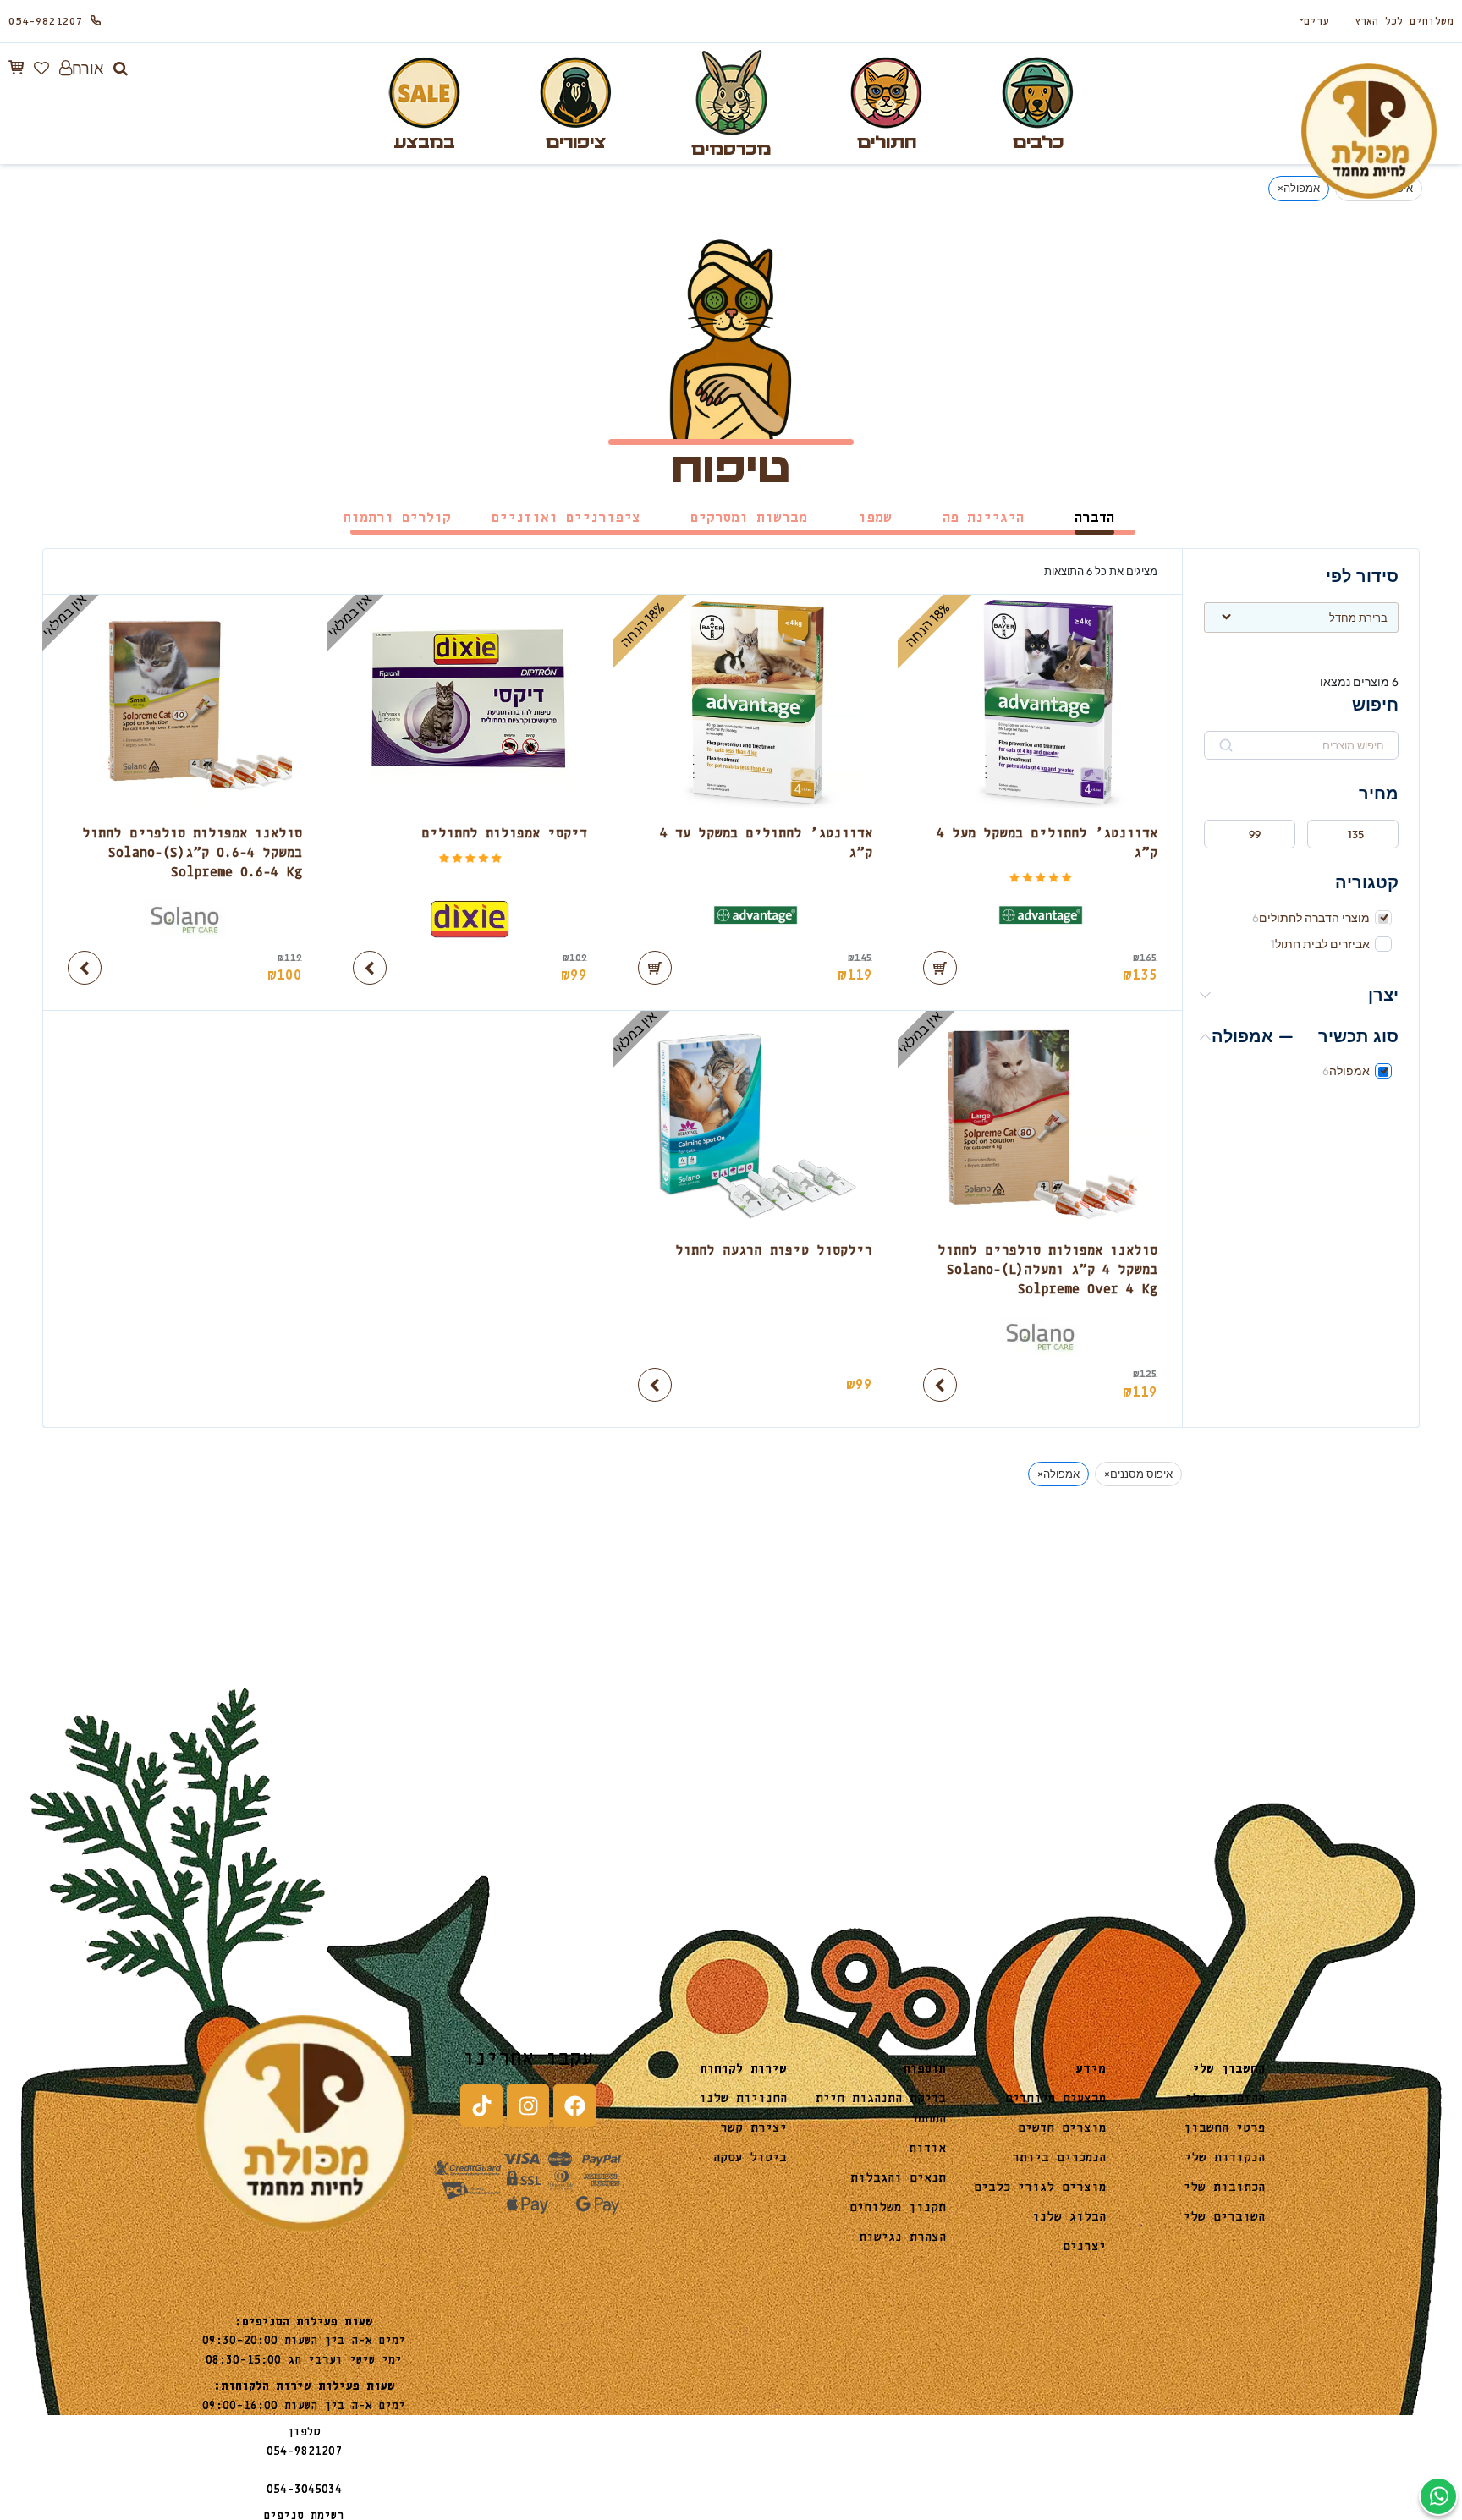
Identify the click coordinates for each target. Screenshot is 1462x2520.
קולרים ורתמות (397, 518)
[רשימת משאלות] (41, 68)
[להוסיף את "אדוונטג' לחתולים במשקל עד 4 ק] (655, 968)
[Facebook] (574, 2105)
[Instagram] (528, 2105)
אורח (88, 68)
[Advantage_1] (1041, 919)
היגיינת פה (983, 518)
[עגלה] (16, 68)
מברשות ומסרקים (749, 518)
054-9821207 (46, 22)
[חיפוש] (121, 69)
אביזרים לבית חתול (1322, 944)
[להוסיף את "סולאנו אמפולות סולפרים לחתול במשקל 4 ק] (940, 1385)
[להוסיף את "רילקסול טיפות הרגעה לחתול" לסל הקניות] (655, 1385)
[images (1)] (470, 919)
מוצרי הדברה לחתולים (1314, 918)
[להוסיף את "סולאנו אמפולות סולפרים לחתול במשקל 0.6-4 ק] (85, 968)
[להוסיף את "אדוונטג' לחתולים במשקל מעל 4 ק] (940, 968)
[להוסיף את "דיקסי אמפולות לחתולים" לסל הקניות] (370, 968)
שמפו (875, 518)
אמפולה (1349, 1071)
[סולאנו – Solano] (185, 919)
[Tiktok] (481, 2105)
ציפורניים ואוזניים (566, 518)
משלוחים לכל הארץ (1404, 22)
